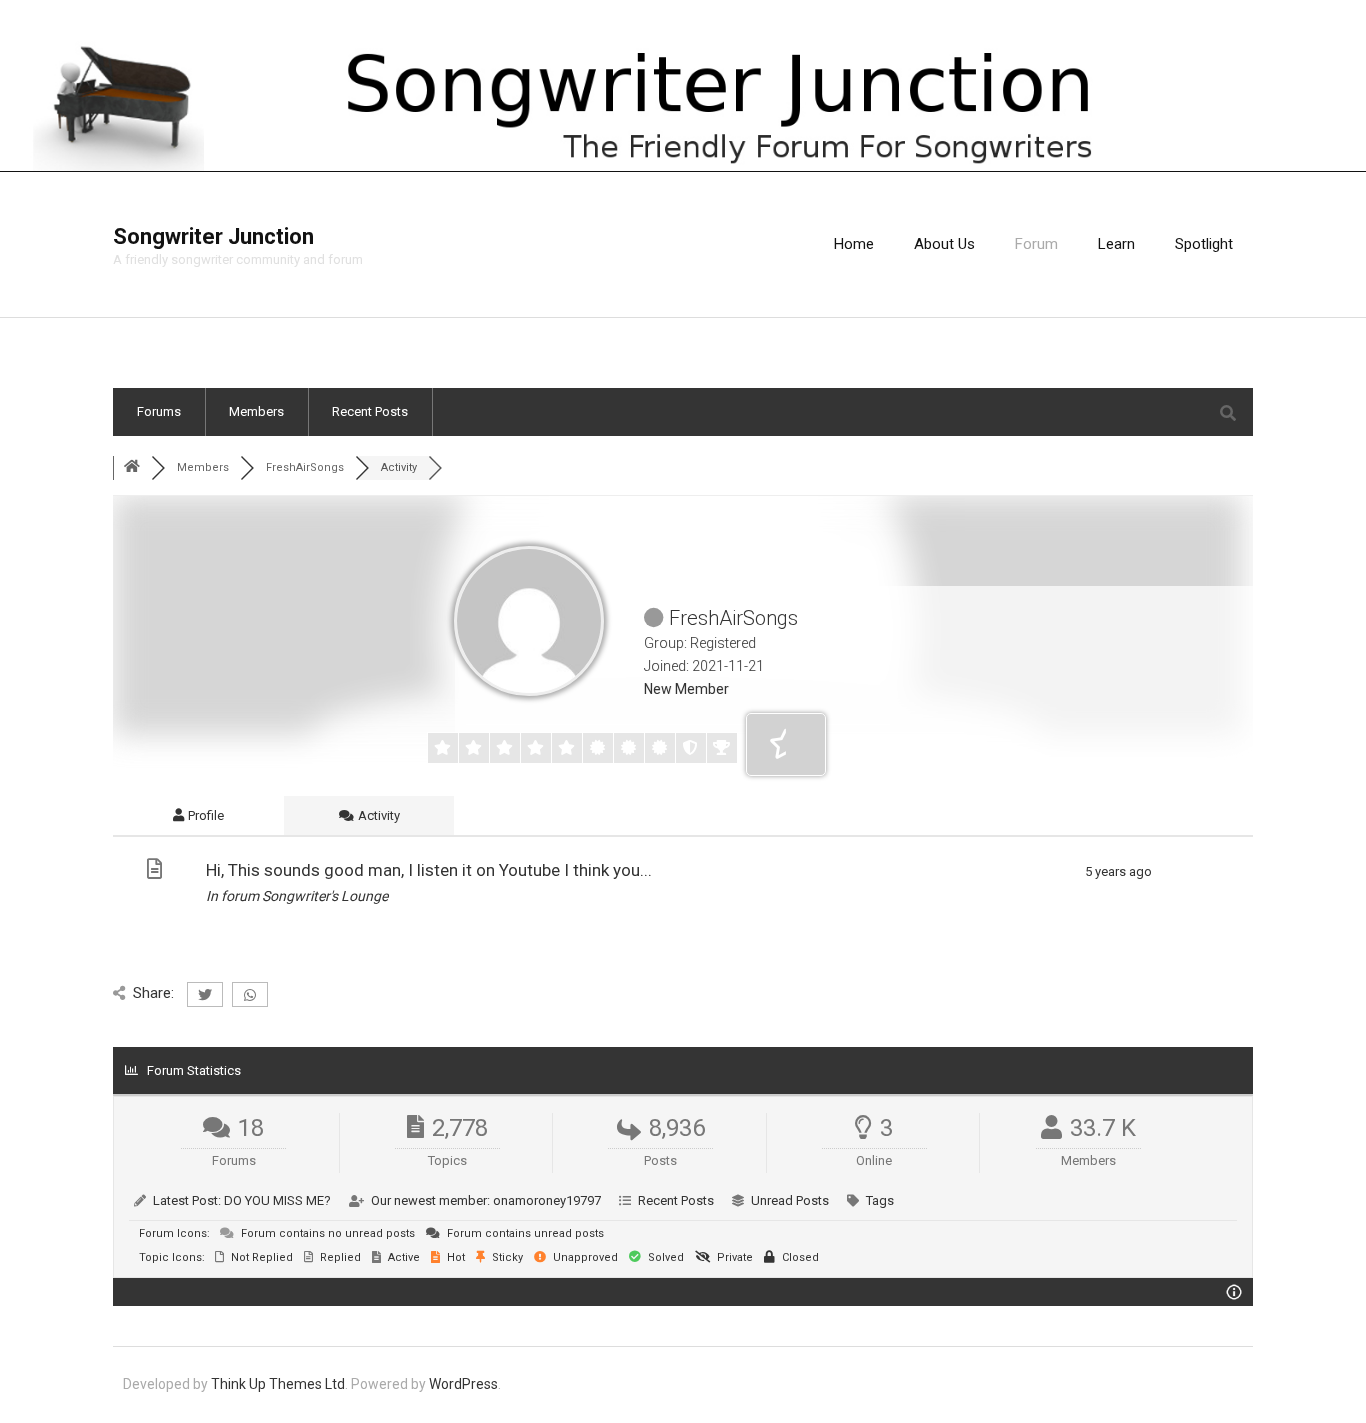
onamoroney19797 (547, 1200)
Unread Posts (790, 1200)
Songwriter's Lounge (325, 896)
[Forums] (132, 467)
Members (256, 411)
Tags (880, 1200)
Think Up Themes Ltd (278, 1384)
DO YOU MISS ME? (277, 1200)
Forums (159, 411)
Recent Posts (370, 411)
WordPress (463, 1384)
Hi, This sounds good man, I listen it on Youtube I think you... (429, 870)
